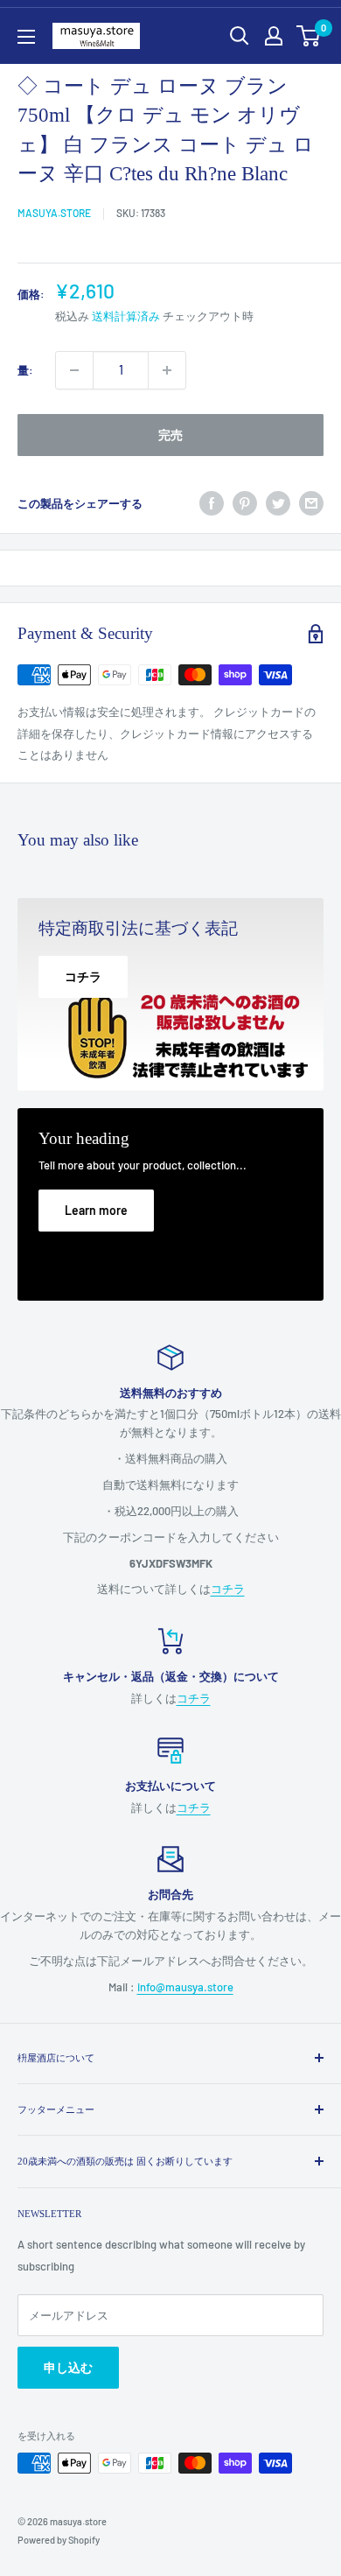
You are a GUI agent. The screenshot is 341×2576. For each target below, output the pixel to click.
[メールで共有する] (311, 503)
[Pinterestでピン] (245, 503)
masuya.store (54, 213)
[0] (309, 36)
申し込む (68, 2367)
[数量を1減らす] (74, 370)
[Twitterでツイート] (278, 503)
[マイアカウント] (274, 36)
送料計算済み (126, 316)
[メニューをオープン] (26, 37)
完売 (170, 435)
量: (25, 370)
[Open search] (240, 36)
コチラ (228, 1589)
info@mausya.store (185, 1987)
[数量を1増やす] (167, 370)
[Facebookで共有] (212, 503)
